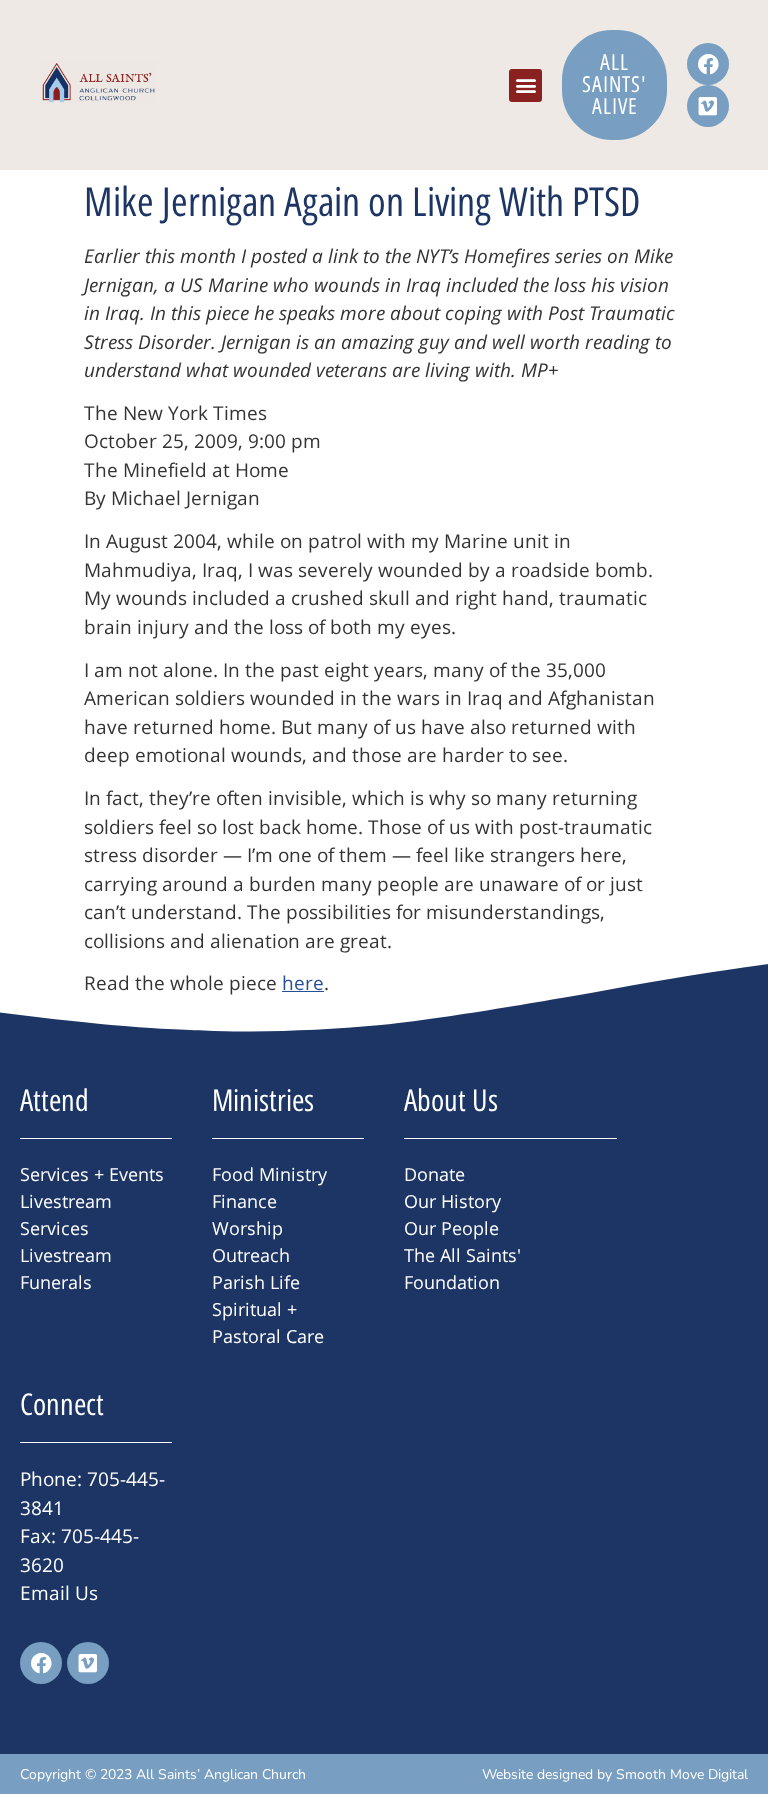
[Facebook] (708, 64)
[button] (525, 85)
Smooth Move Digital (682, 1774)
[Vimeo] (708, 106)
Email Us (59, 1593)
